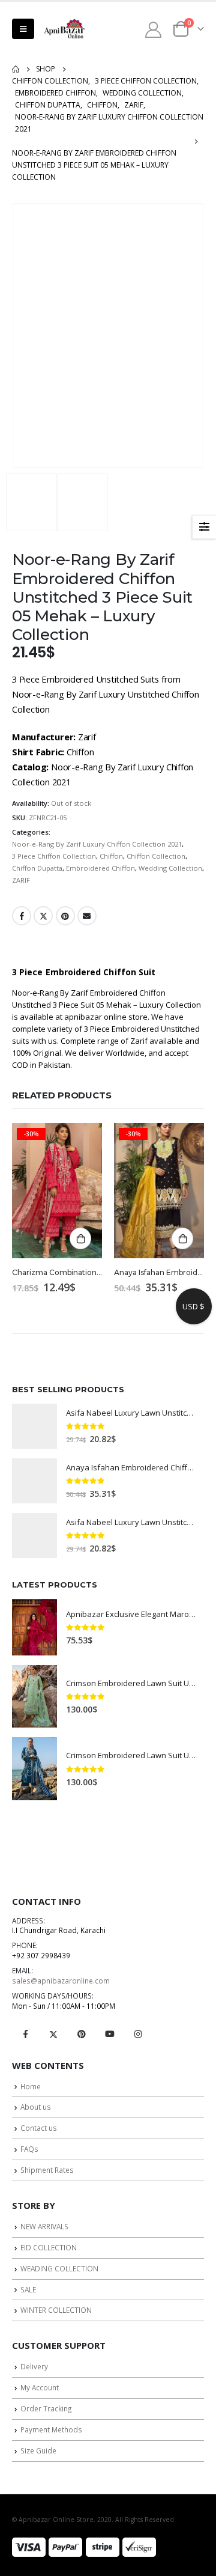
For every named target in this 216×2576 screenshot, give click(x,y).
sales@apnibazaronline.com (61, 1981)
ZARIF (21, 880)
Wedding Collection (170, 868)
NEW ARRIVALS (44, 2226)
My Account (40, 2387)
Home (31, 2086)
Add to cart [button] (80, 1238)
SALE (28, 2289)
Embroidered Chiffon (100, 868)
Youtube (110, 2034)
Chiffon (111, 856)
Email (87, 916)
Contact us (39, 2128)
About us (36, 2107)
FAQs (29, 2149)
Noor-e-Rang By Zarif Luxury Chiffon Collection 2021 (97, 844)
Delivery (34, 2366)
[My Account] (154, 29)
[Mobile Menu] (23, 29)
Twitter (43, 916)
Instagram (138, 2034)
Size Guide (38, 2450)
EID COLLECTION (49, 2247)
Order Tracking (46, 2408)
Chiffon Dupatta (37, 868)
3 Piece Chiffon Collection (54, 856)
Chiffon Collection (156, 856)
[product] (34, 1426)
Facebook (22, 916)
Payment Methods (51, 2429)
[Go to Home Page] (16, 69)
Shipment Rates (47, 2170)
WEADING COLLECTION (59, 2268)
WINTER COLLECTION (56, 2310)
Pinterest (65, 916)
